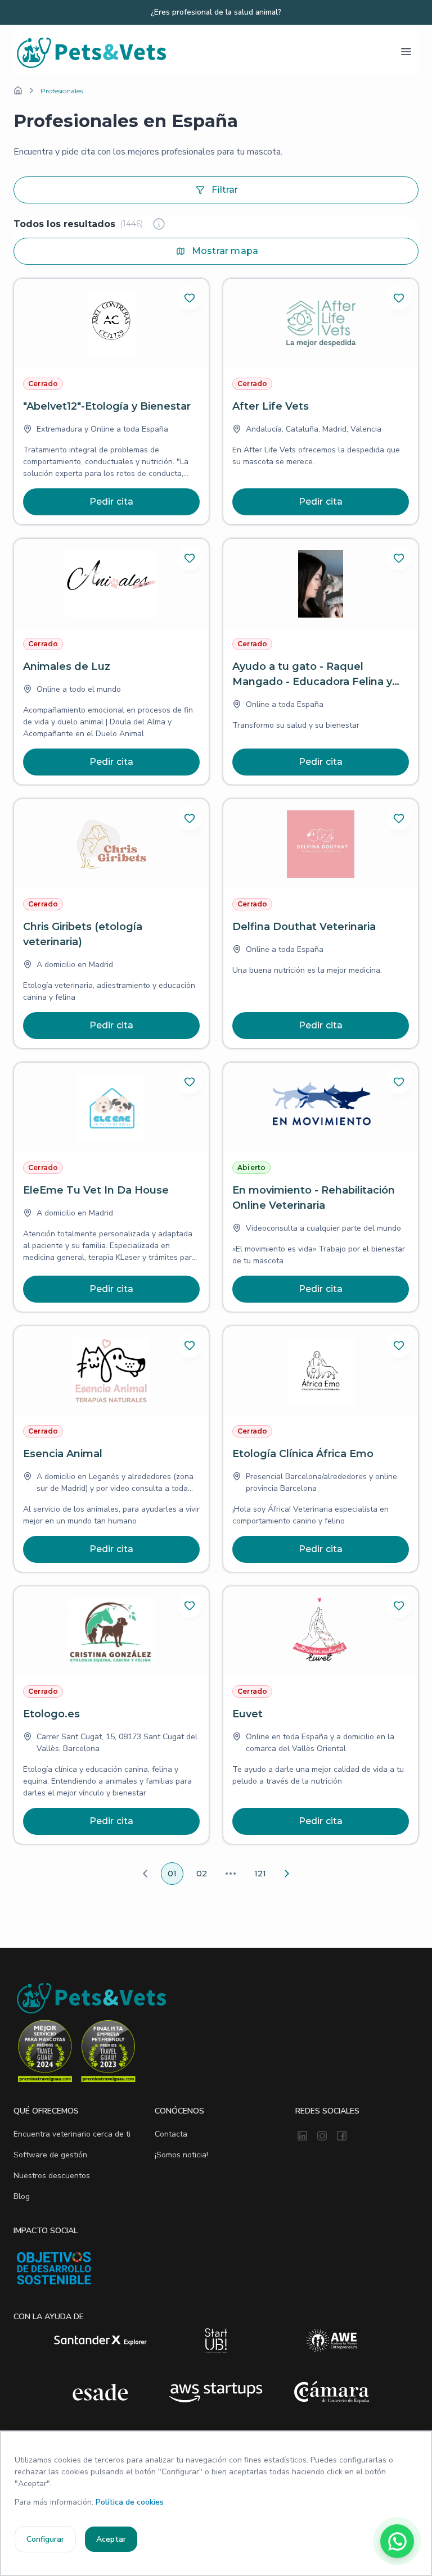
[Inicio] (18, 90)
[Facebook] (342, 2137)
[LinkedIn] (302, 2137)
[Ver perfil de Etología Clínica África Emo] (321, 1449)
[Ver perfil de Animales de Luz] (111, 662)
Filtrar (225, 190)
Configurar (45, 2539)
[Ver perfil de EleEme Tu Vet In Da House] (111, 1187)
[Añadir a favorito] (190, 298)
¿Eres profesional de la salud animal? (216, 12)
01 (172, 1874)
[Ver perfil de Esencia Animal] (111, 1449)
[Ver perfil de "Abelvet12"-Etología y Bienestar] (111, 402)
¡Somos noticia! (181, 2155)
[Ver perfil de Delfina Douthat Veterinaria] (321, 924)
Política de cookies (130, 2502)
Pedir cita (112, 502)
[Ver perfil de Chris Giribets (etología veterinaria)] (111, 924)
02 (202, 1874)
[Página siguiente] (287, 1874)
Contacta (171, 2134)
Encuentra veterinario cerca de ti (72, 2134)
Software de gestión (50, 2155)
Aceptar (111, 2539)
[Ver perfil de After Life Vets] (321, 402)
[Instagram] (322, 2137)
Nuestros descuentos (52, 2176)
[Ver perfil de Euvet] (321, 1715)
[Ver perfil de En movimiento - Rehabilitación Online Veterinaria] (321, 1187)
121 (260, 1874)
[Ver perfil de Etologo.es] (111, 1715)
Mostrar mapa (225, 251)
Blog (22, 2196)
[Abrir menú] (406, 52)
